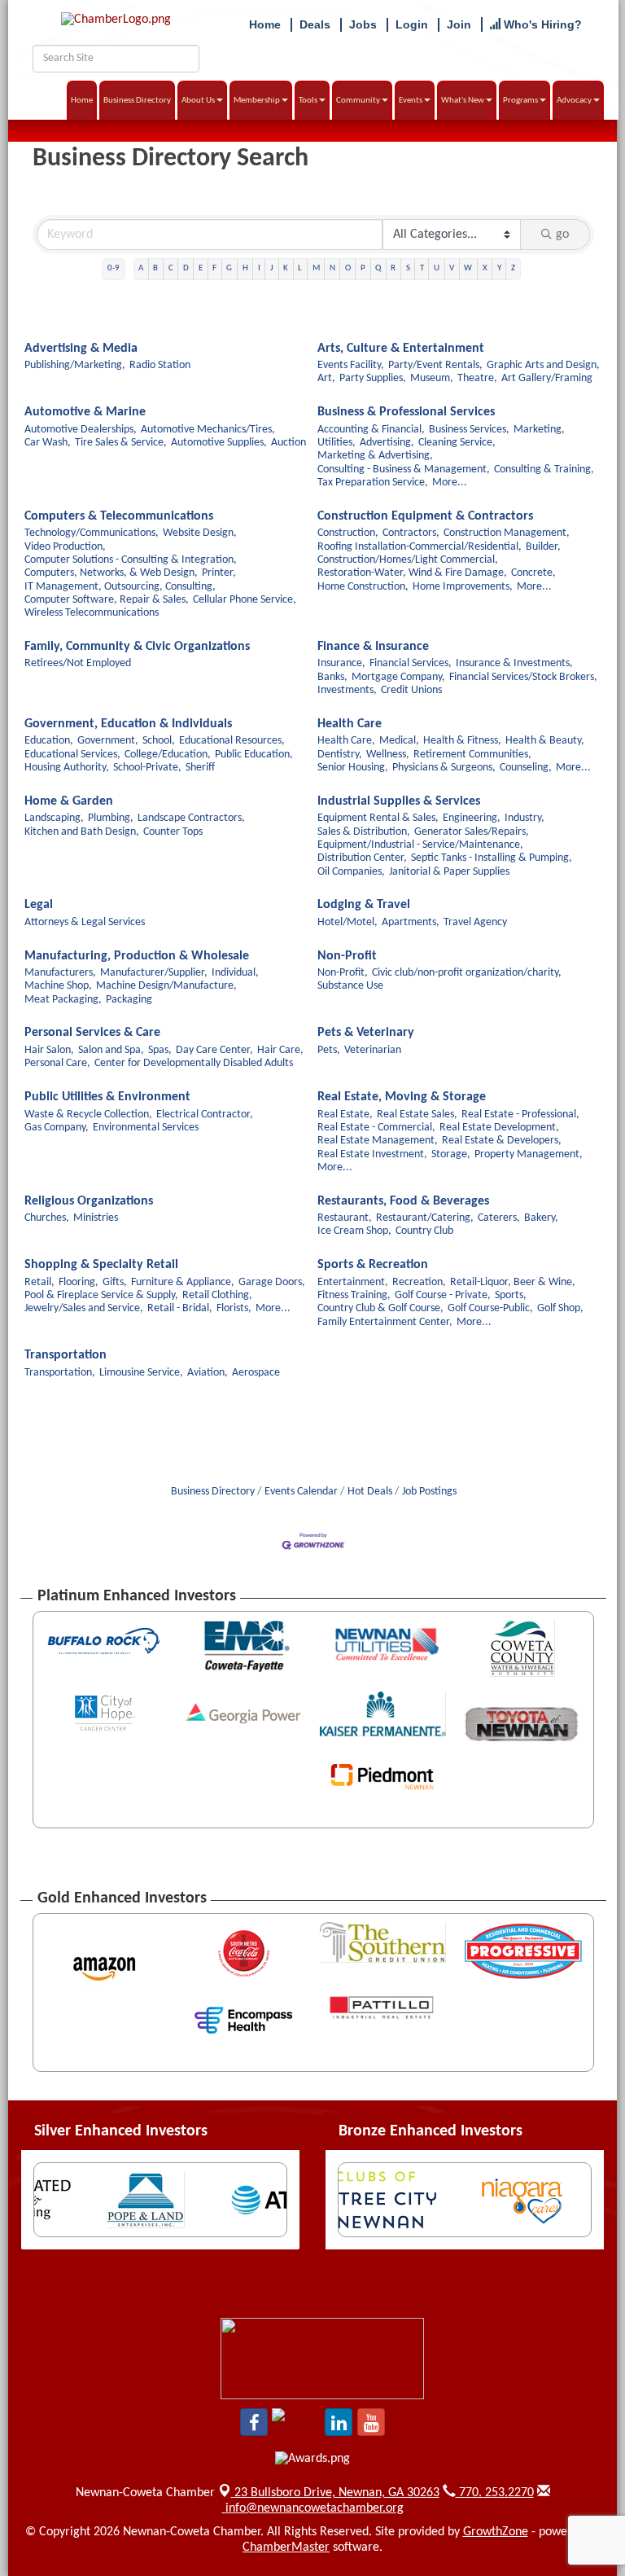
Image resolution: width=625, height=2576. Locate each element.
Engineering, (472, 818)
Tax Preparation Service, (373, 483)
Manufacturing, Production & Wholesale (137, 956)
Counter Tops (173, 832)
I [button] (259, 268)
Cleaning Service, (457, 443)
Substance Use (350, 986)
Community (358, 101)
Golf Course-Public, (490, 1308)
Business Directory (137, 101)
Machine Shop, (58, 986)
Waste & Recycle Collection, (88, 1115)
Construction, (348, 533)
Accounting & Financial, (371, 430)
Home (82, 101)
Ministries (96, 1218)
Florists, (234, 1308)
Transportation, (60, 1373)
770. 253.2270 (495, 2493)
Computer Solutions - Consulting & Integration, (131, 560)
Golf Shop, (560, 1308)
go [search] (562, 235)
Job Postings (429, 1492)
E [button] (201, 268)
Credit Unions (411, 690)
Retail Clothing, (217, 1295)
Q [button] (378, 268)
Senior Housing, (353, 768)
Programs (520, 101)
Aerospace (256, 1373)
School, (159, 741)
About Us (198, 101)
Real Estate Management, (378, 1141)
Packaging (129, 1000)
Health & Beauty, (545, 741)
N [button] (332, 268)
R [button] (393, 268)
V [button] (452, 268)
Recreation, (419, 1282)
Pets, (329, 1050)
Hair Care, (280, 1050)
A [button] (141, 268)
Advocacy (574, 101)
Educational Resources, (232, 741)
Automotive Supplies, (219, 443)
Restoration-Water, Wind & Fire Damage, (412, 573)
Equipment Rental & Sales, (378, 818)
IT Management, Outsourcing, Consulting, (120, 587)
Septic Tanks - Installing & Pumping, (492, 858)
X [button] (485, 268)
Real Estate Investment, (372, 1154)
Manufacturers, (60, 973)
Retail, (39, 1282)
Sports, (511, 1295)
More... (450, 483)
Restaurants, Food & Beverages (403, 1201)
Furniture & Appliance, (183, 1282)
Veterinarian (373, 1050)
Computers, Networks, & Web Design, (111, 573)
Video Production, (65, 547)
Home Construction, (363, 587)
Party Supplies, (373, 378)
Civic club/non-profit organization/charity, (467, 973)
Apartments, (411, 922)
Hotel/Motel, (347, 922)
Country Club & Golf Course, (380, 1308)
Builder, (543, 547)
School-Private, (147, 768)
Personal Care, (57, 1063)
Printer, (219, 573)
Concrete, (533, 573)
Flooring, (79, 1282)
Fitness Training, (354, 1295)
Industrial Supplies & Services (399, 801)
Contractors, (411, 533)
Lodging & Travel (364, 905)
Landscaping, (54, 818)
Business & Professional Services (406, 412)
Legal (39, 905)
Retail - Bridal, (180, 1308)
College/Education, (168, 755)
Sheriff (200, 768)
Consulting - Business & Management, (404, 470)
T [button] (422, 268)
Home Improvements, (463, 587)
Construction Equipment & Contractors (425, 516)
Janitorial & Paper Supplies (449, 872)
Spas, (160, 1050)
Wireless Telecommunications (92, 613)
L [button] (300, 268)
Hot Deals (370, 1492)
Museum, (432, 378)
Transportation (66, 1355)
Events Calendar (301, 1492)
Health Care (350, 724)
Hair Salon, (49, 1050)
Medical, (399, 741)
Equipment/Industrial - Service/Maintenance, (420, 845)
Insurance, (341, 663)
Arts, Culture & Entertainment (401, 349)
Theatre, (477, 378)
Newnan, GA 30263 (337, 2493)
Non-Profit (347, 956)
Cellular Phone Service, (245, 600)
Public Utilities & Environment (107, 1097)
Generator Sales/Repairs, (472, 832)
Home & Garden (69, 801)
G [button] (229, 268)
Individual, (235, 973)
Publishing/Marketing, (75, 365)
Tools (308, 101)
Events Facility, (351, 365)
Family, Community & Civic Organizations (137, 647)
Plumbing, (111, 818)
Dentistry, (340, 755)
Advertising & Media (81, 349)
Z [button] (513, 268)
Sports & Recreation (373, 1265)
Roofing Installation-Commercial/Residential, (420, 547)
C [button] (171, 268)
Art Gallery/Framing (547, 378)
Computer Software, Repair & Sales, (107, 600)
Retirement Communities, (472, 755)
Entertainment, (353, 1282)
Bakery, (541, 1218)
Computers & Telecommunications (119, 516)
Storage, (451, 1154)
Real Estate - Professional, (520, 1115)
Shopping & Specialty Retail (101, 1265)
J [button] (272, 268)
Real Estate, (345, 1115)
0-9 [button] (114, 268)
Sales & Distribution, (364, 832)
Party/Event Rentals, (435, 365)
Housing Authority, (67, 768)
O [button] (348, 268)
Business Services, (469, 430)
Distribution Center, (362, 858)
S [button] (408, 268)
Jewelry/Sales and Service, (84, 1308)
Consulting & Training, (544, 470)
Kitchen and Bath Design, (82, 832)
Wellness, (388, 755)
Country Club (424, 1231)
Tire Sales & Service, (121, 443)
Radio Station (160, 365)
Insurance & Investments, (514, 663)
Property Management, (529, 1154)
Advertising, (387, 443)
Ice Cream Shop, (354, 1231)
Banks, (332, 677)
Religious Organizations (89, 1201)
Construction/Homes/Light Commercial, (408, 560)
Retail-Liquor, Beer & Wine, (513, 1282)
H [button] (245, 268)
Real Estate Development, (499, 1128)
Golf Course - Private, (443, 1295)
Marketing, (539, 430)
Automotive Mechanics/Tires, (208, 430)
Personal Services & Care (92, 1033)
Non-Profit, (343, 973)
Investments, (347, 690)
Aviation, (208, 1373)
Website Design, (200, 533)
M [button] (316, 268)
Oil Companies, (351, 872)
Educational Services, (72, 755)
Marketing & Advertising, (375, 456)
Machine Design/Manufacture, (166, 986)
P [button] (363, 268)
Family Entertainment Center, (385, 1322)
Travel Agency (475, 922)
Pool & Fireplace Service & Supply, (101, 1295)
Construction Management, (507, 533)
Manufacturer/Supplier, (154, 973)
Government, (108, 741)
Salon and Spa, (111, 1050)
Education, (49, 741)
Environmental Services (146, 1128)
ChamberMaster (286, 2547)
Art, (326, 378)
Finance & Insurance (373, 647)
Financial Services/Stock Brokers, (523, 677)
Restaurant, (345, 1218)
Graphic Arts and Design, (543, 365)
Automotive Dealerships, (81, 430)
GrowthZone (496, 2532)
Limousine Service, (141, 1373)
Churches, (47, 1218)
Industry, (524, 818)
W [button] (468, 268)
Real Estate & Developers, (502, 1141)
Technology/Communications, (92, 533)
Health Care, (346, 741)
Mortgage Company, (398, 677)
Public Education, (254, 755)
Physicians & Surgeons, (444, 768)
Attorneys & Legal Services (85, 922)
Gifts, (115, 1282)
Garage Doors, (272, 1282)
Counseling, (526, 768)
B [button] (155, 268)
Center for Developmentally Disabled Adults (194, 1063)
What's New (463, 101)
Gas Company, (57, 1128)
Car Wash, (48, 443)
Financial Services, (411, 663)
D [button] (186, 268)
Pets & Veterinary (366, 1033)
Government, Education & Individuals (128, 724)
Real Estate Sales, (417, 1115)
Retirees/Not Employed (78, 663)
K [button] (286, 268)
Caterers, (499, 1218)
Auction (288, 443)
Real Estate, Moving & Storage (402, 1097)
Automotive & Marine (85, 412)
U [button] (437, 268)
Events (411, 101)
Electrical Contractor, (205, 1115)
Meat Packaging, (63, 1000)
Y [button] (499, 268)
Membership (257, 101)
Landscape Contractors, (191, 818)
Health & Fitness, (462, 741)
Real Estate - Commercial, (376, 1128)
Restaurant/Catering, (425, 1218)
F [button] (214, 268)
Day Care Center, (214, 1050)
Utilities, (337, 443)
